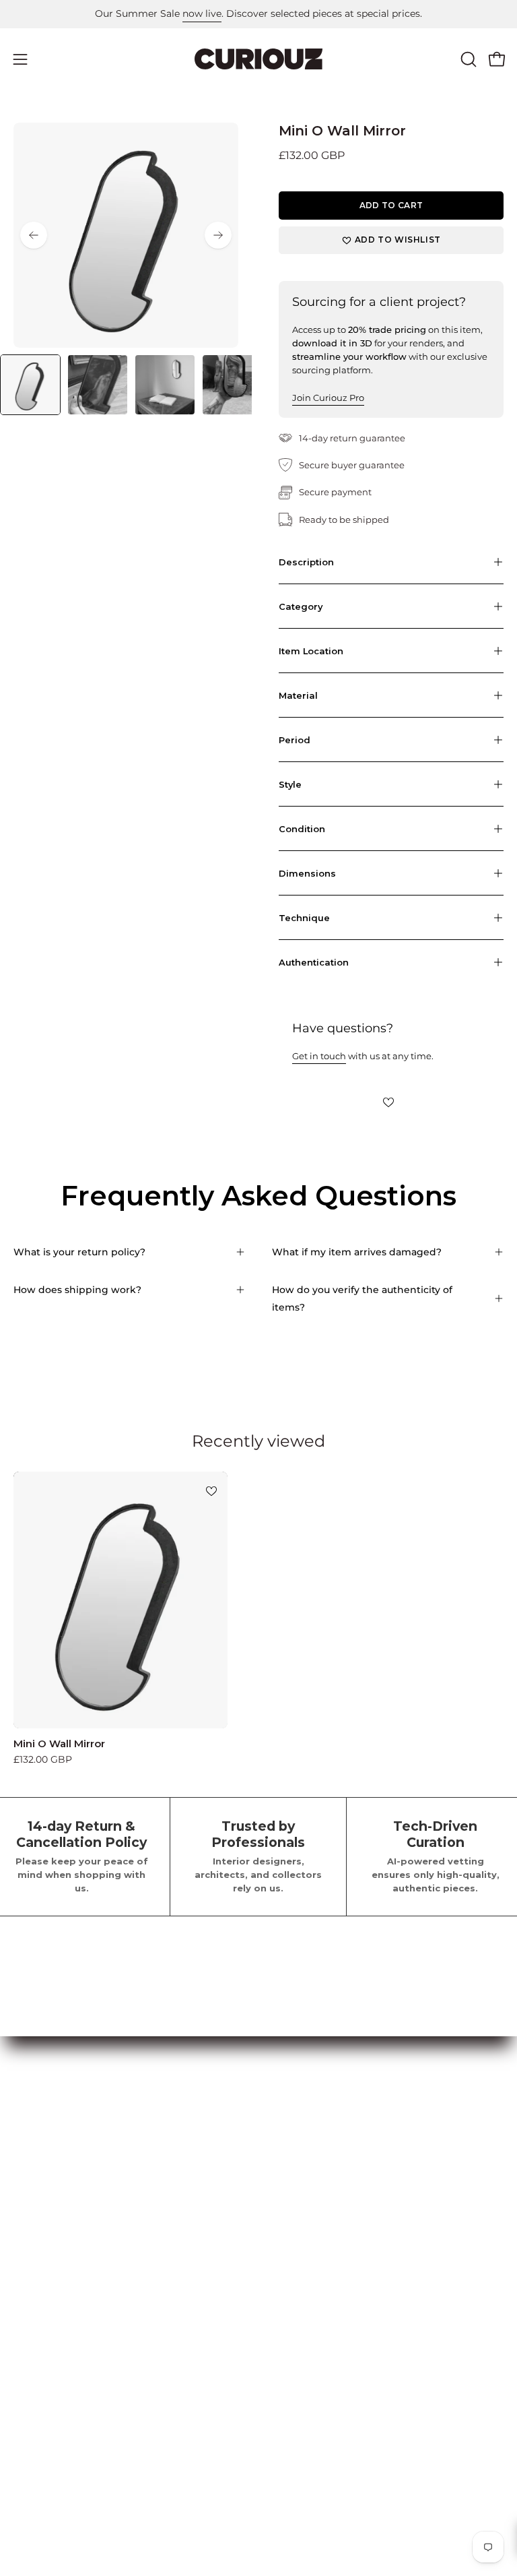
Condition (302, 829)
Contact (32, 2424)
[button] (467, 59)
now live (202, 13)
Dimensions (307, 873)
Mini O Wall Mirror (59, 1743)
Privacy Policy (47, 2325)
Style (290, 784)
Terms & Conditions (59, 2304)
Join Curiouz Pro (328, 398)
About (28, 2385)
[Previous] (34, 235)
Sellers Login (302, 2174)
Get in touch (319, 1056)
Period (295, 740)
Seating (32, 2154)
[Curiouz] (258, 59)
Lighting (34, 2214)
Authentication (314, 962)
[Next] (218, 235)
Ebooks (31, 2404)
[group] (258, 14)
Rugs (26, 2234)
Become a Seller (310, 2154)
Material (298, 695)
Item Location (311, 651)
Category (301, 606)
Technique (304, 918)
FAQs (26, 2364)
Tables (28, 2174)
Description (306, 562)
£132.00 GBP (43, 1759)
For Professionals (313, 2195)
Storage (32, 2195)
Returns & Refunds (57, 2344)
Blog (25, 2445)
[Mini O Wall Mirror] (30, 385)
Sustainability (45, 2464)
